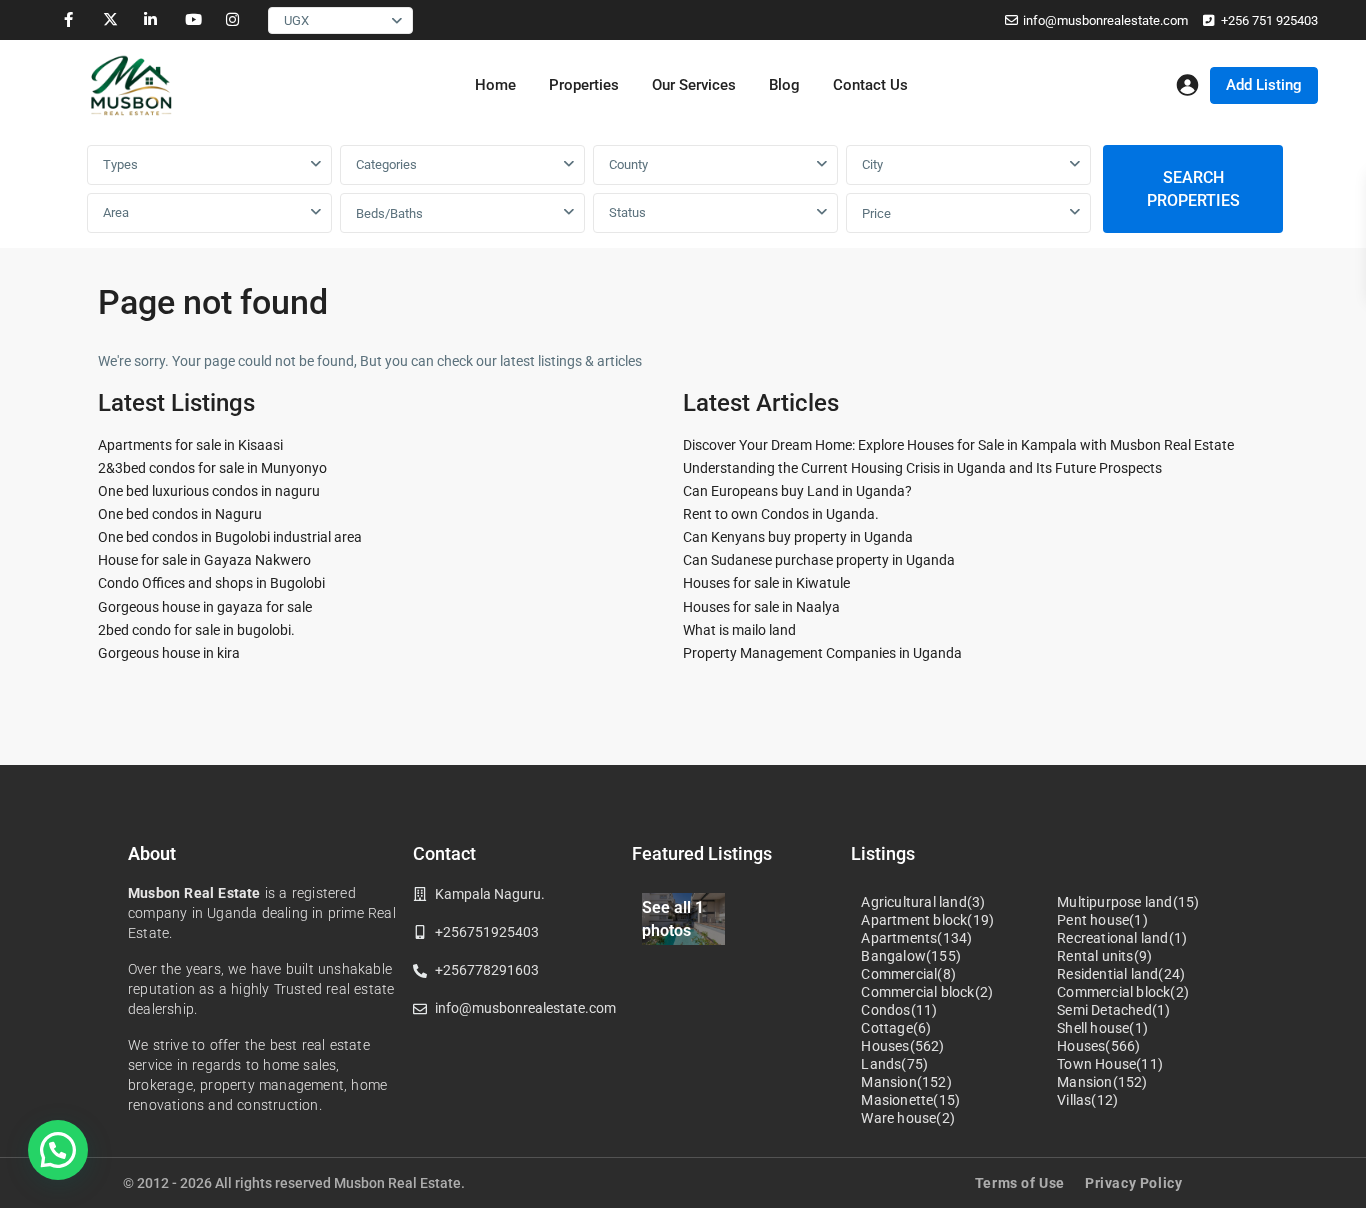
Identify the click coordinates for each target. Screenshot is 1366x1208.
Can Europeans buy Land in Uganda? (797, 491)
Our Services (694, 85)
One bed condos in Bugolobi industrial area (230, 537)
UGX (296, 20)
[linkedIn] (150, 20)
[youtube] (191, 20)
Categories (386, 164)
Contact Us (870, 85)
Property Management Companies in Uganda (822, 653)
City (872, 164)
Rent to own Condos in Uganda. (781, 514)
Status (627, 212)
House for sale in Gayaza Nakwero (204, 560)
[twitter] (109, 20)
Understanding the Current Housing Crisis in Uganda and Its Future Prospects (922, 468)
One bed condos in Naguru (180, 514)
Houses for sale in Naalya (761, 607)
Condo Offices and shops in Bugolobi (211, 583)
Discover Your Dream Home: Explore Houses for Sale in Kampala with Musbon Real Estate (958, 445)
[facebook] (68, 20)
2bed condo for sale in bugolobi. (196, 630)
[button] (58, 1150)
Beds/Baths (389, 213)
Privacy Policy (1133, 1183)
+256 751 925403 (1269, 20)
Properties (584, 85)
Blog (784, 85)
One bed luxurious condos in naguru (209, 491)
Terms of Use (1020, 1183)
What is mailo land (739, 630)
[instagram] (232, 20)
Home (495, 85)
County (628, 164)
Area (116, 212)
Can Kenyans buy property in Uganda (798, 537)
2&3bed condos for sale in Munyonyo (212, 468)
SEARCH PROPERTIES (1193, 189)
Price (876, 213)
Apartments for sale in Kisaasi (190, 445)
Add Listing (1264, 85)
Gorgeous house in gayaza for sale (205, 607)
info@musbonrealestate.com (1105, 20)
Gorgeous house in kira (169, 653)
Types (120, 164)
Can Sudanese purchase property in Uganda (819, 560)
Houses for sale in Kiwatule (766, 583)
